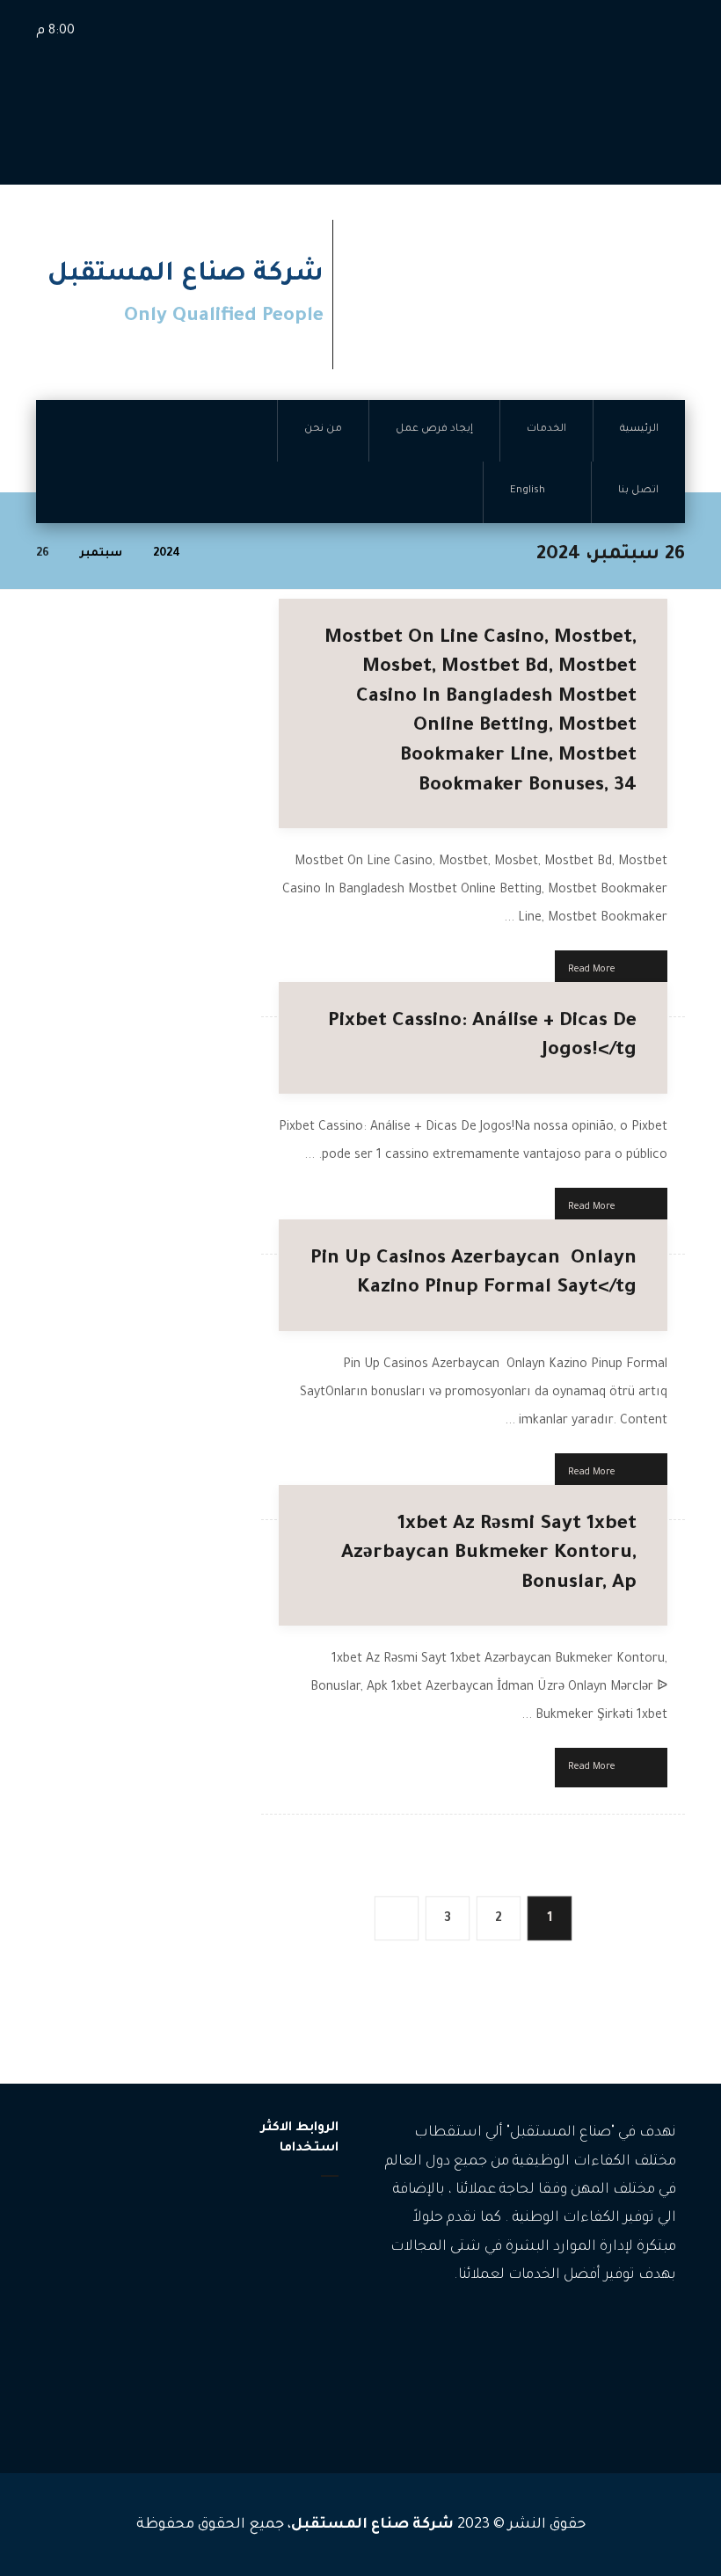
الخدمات (297, 2235)
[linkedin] (584, 2330)
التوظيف (130, 2187)
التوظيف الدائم (115, 2240)
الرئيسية (297, 2207)
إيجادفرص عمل (278, 2263)
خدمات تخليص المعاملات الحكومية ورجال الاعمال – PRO (99, 2345)
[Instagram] (637, 2330)
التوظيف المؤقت (109, 2213)
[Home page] (216, 554)
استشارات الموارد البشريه (107, 2279)
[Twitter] (610, 2330)
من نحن (298, 2292)
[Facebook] (663, 2330)
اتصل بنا (297, 2320)
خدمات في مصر (113, 2398)
